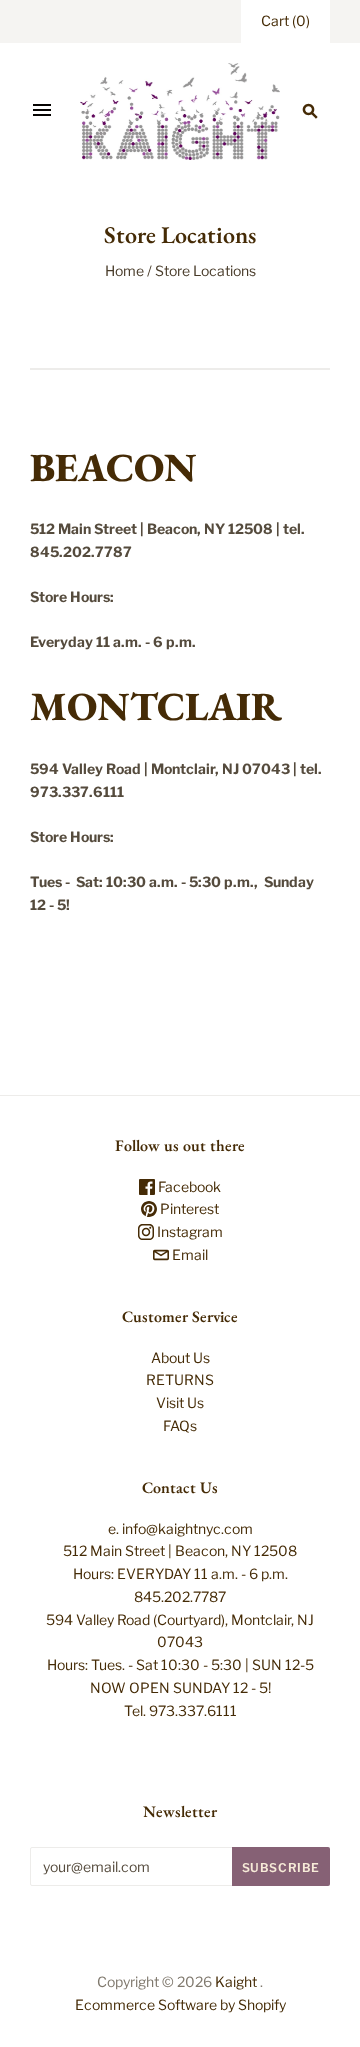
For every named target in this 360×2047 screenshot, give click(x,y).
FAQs (180, 1425)
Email (188, 1254)
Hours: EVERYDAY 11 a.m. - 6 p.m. (180, 1573)
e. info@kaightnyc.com (180, 1528)
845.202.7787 (180, 1596)
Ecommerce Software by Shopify (180, 2004)
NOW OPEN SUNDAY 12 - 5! (180, 1687)
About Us (180, 1357)
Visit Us (180, 1402)
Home (124, 270)
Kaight (236, 1981)
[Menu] (42, 111)
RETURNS (180, 1379)
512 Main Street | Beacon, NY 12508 (180, 1550)
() (285, 20)
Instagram (188, 1231)
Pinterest (188, 1208)
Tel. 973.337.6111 (180, 1710)
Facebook (188, 1186)
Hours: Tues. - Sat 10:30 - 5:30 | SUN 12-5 (180, 1664)
